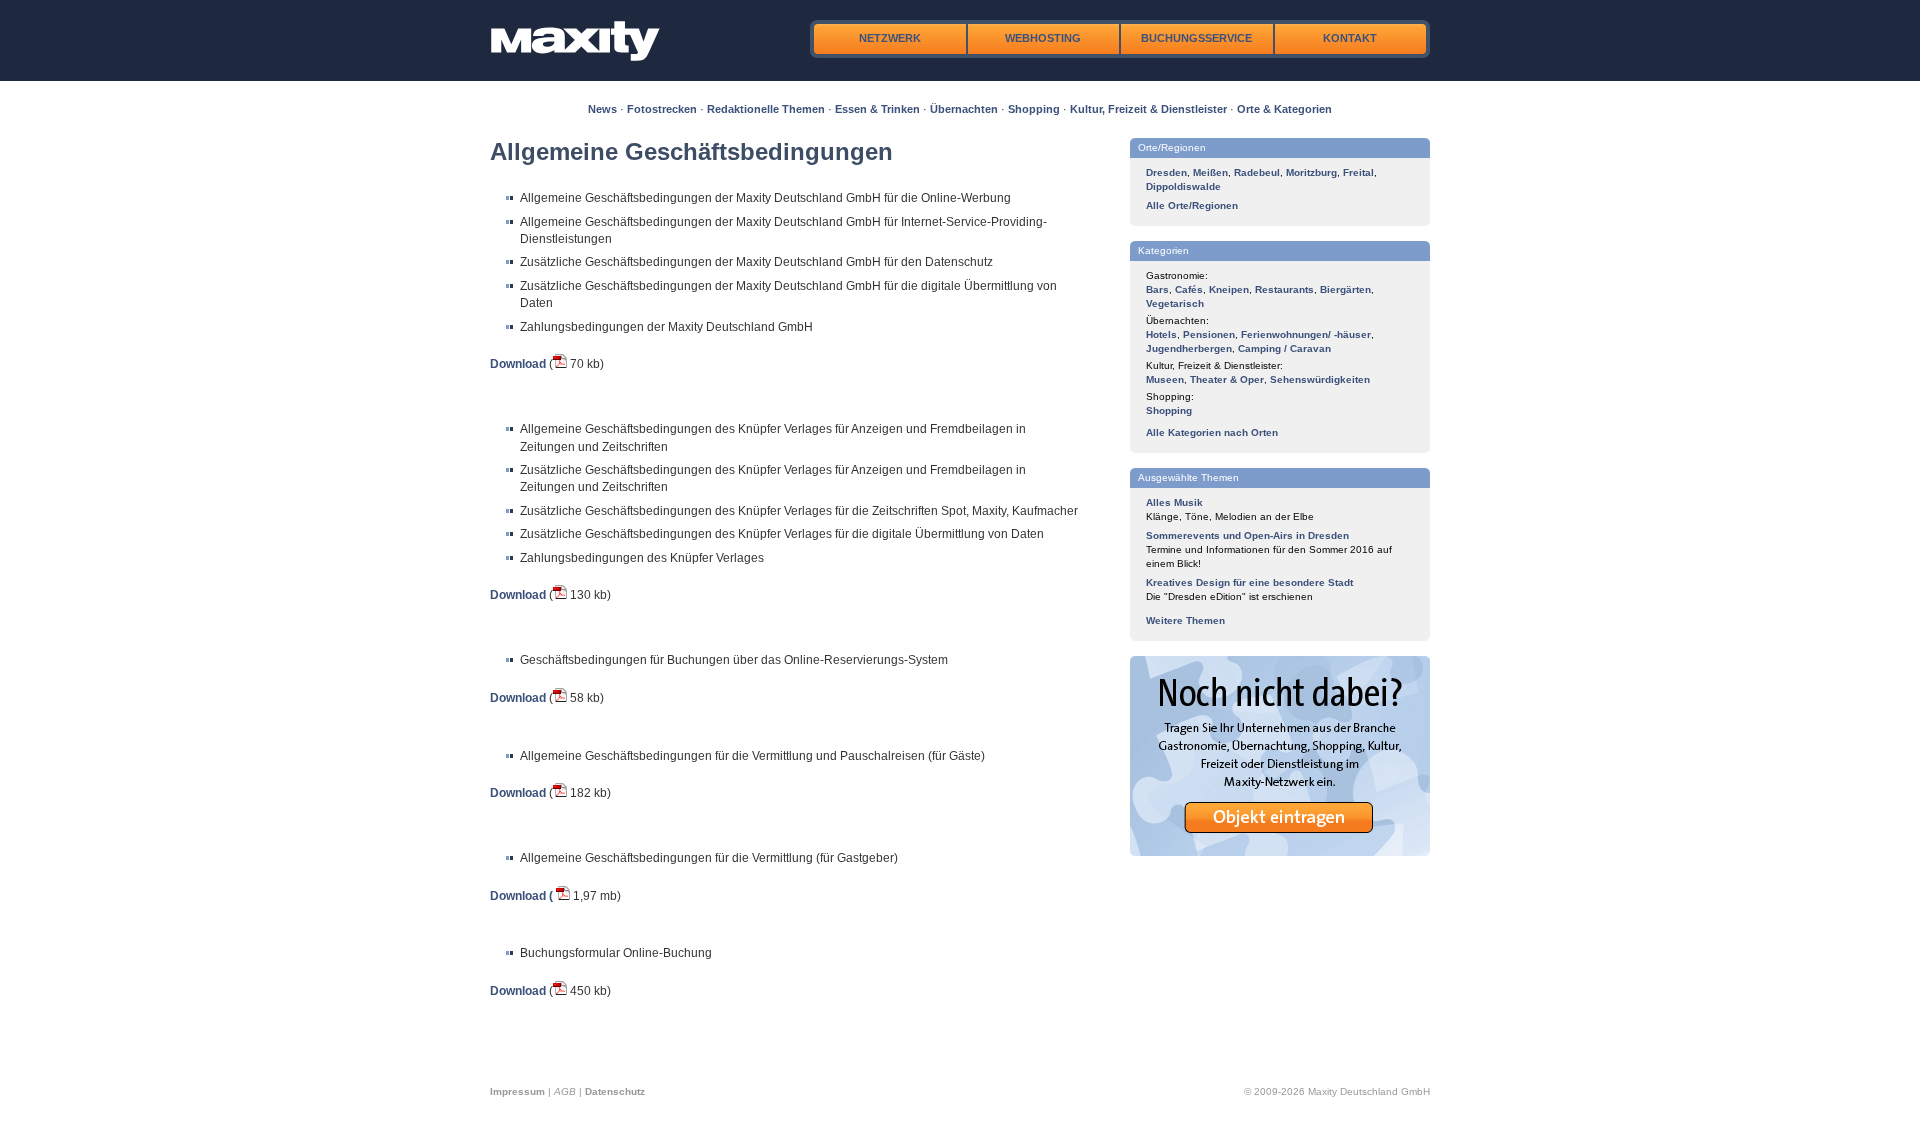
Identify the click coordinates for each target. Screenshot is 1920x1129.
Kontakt (1350, 38)
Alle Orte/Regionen (1192, 205)
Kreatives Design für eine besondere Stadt (1249, 582)
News (602, 109)
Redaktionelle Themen (766, 109)
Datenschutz (615, 1091)
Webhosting (1043, 38)
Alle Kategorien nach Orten (1212, 432)
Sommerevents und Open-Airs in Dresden (1247, 535)
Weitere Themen (1185, 620)
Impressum (517, 1091)
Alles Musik (1174, 502)
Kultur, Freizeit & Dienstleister (1148, 109)
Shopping (1034, 109)
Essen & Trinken (877, 109)
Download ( (521, 896)
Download (518, 364)
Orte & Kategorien (1284, 109)
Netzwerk (890, 38)
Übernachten (964, 109)
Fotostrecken (662, 109)
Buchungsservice (1196, 38)
